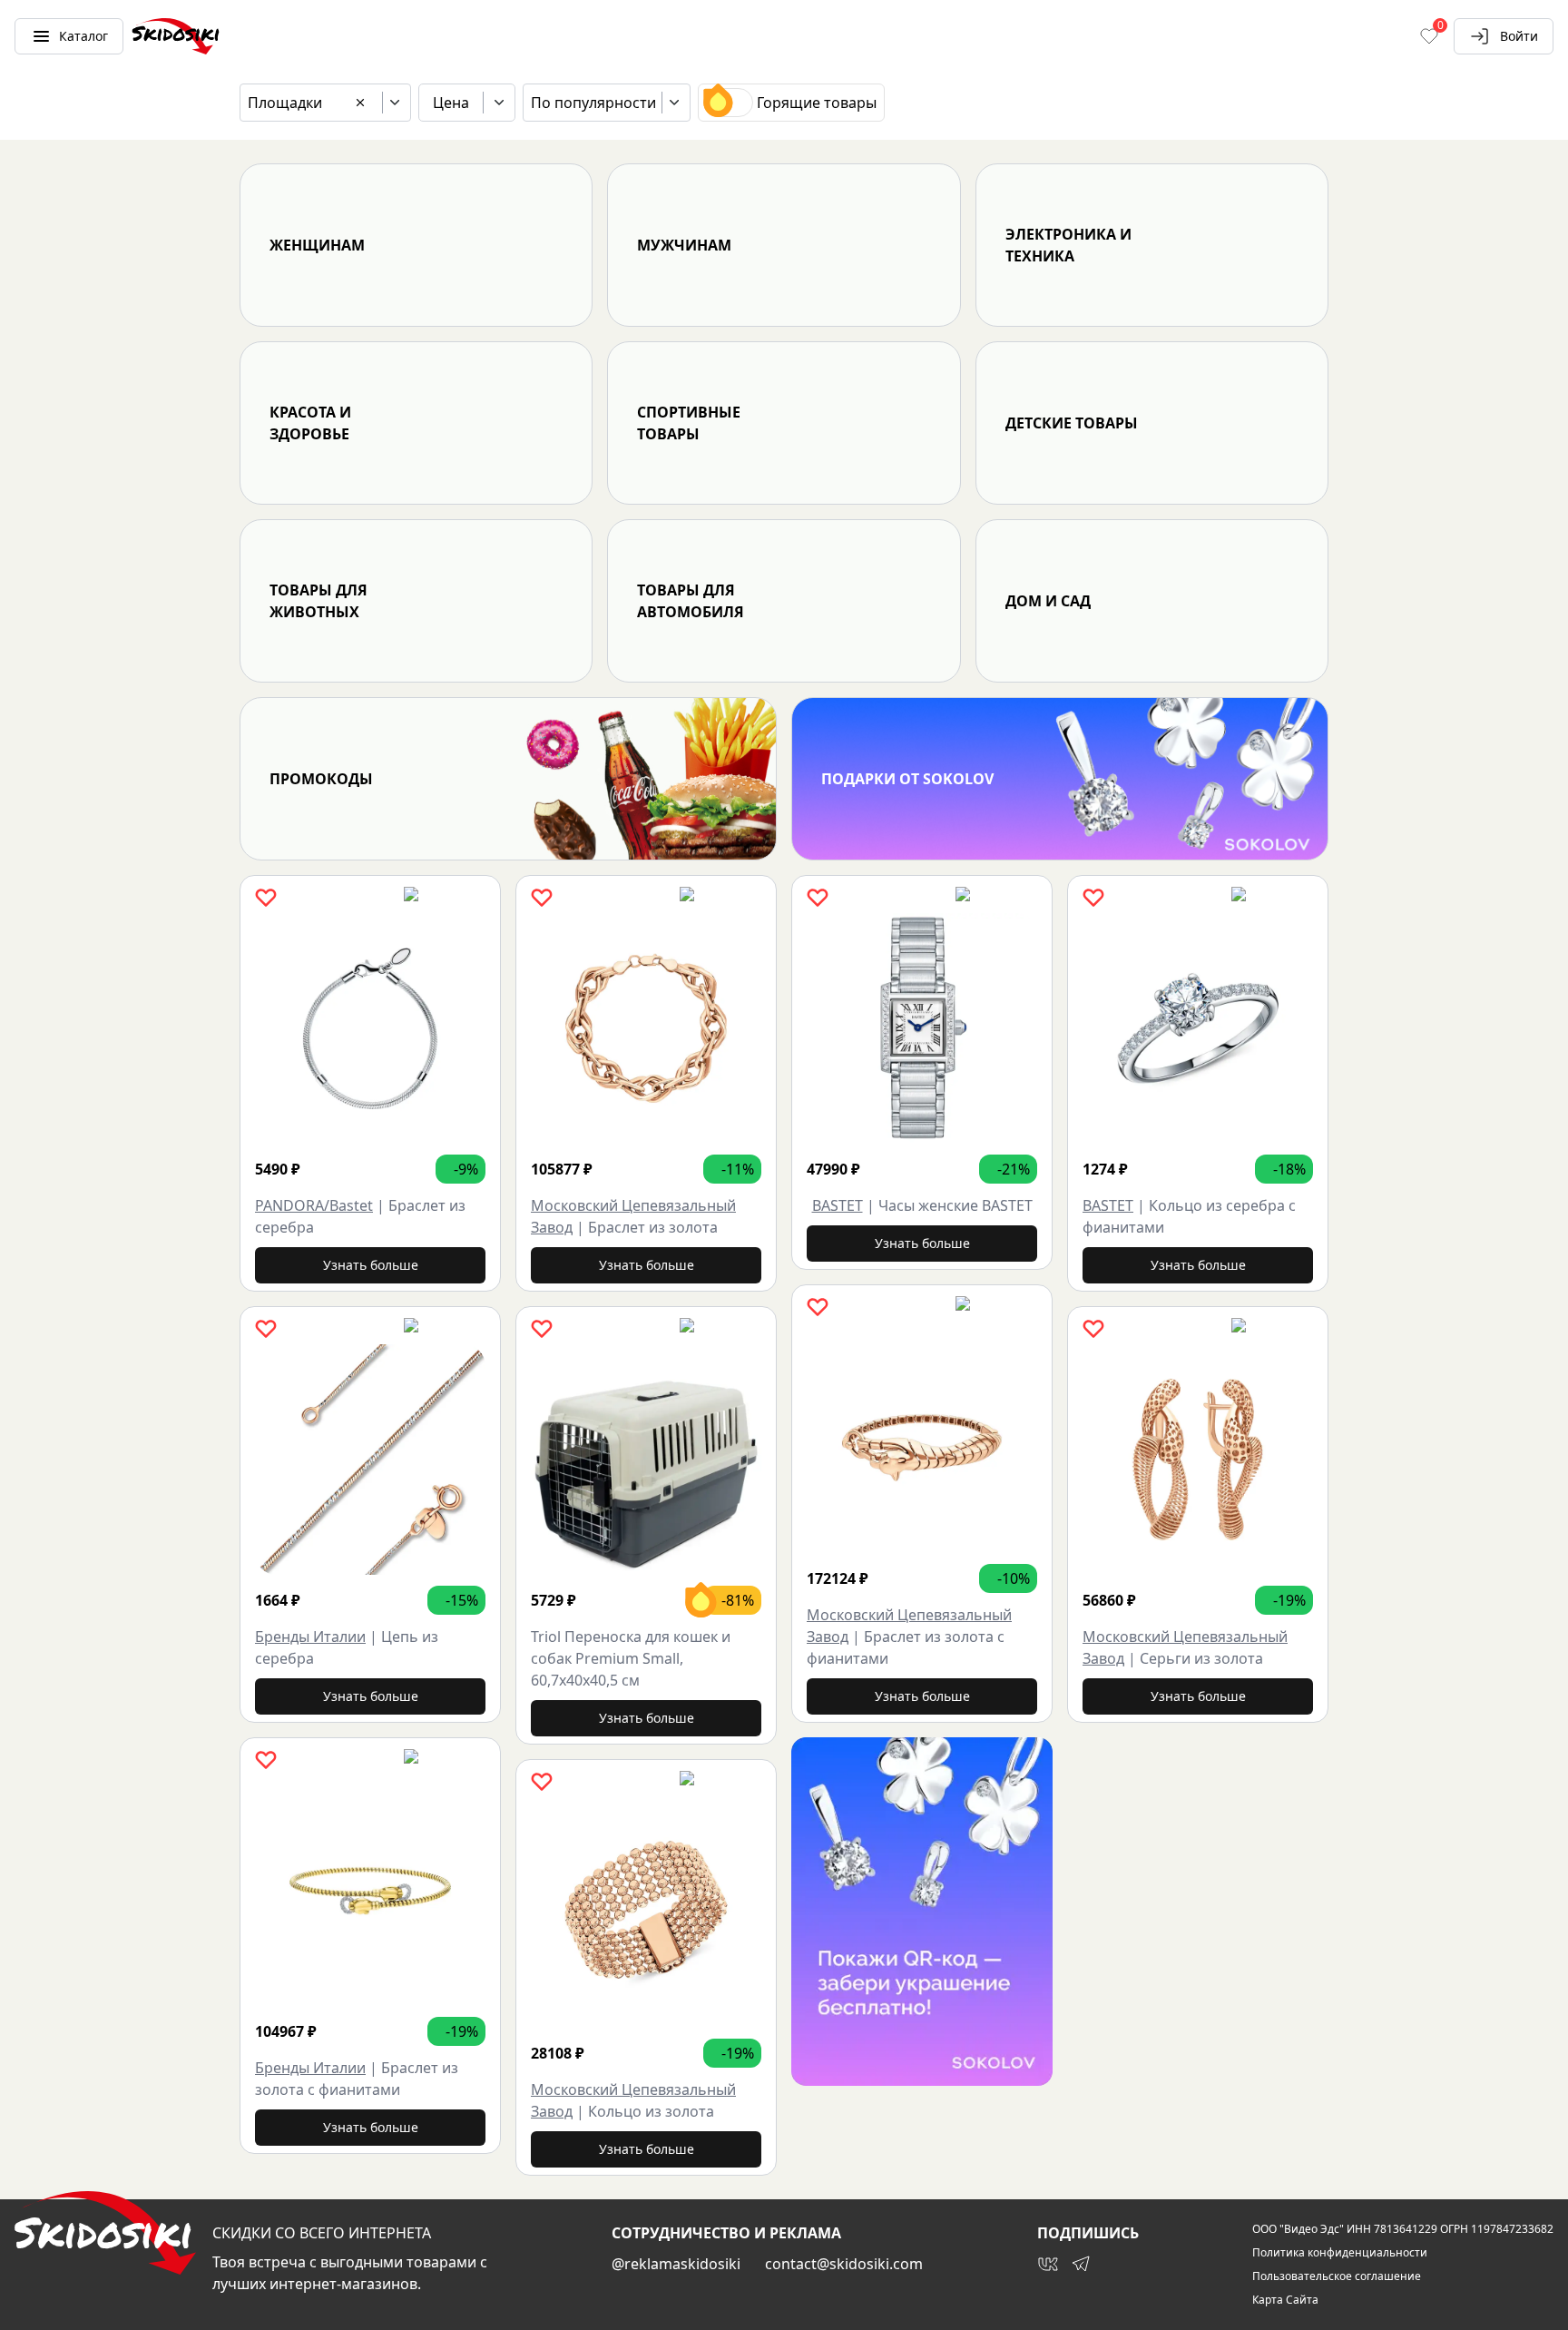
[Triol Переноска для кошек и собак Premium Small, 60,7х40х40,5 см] (646, 1460)
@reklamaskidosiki (676, 2264)
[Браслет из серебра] (370, 1028)
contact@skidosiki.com (844, 2264)
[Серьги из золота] (1198, 1460)
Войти (1519, 36)
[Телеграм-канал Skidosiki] (1081, 2264)
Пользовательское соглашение (1337, 2276)
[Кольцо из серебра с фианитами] (1198, 1028)
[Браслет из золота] (646, 1028)
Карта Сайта (1285, 2300)
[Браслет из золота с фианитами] (370, 1891)
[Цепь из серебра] (370, 1460)
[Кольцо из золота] (646, 1912)
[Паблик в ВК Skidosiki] (1048, 2264)
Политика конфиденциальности (1340, 2253)
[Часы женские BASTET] (922, 1028)
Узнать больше (371, 1265)
